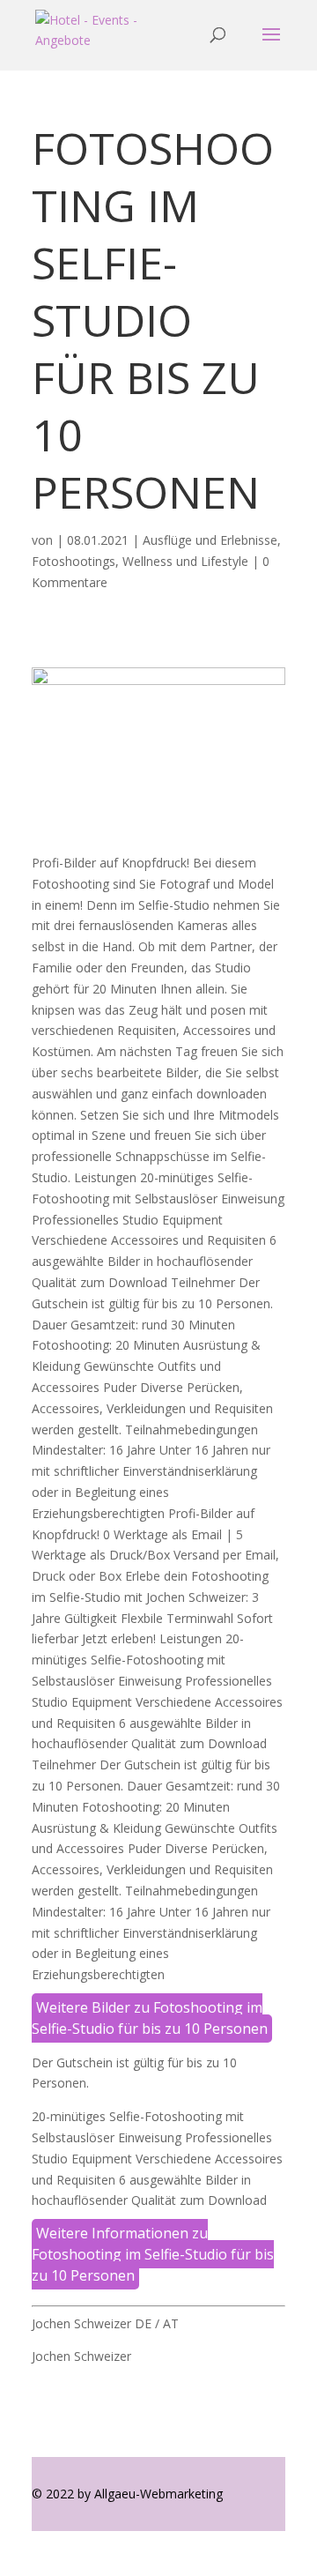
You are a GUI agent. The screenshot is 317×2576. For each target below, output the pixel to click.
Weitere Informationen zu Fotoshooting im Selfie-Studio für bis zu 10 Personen (153, 2254)
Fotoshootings (74, 561)
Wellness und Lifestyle (185, 561)
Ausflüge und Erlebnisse (210, 540)
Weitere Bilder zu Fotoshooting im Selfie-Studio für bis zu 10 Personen (150, 2018)
